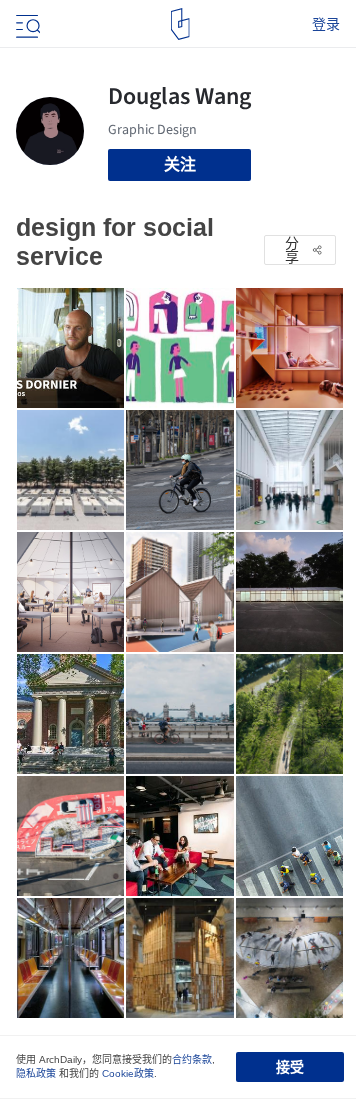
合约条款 (192, 1059)
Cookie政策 (128, 1073)
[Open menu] (26, 24)
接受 (290, 1067)
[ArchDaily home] (180, 24)
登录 (326, 24)
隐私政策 (36, 1073)
